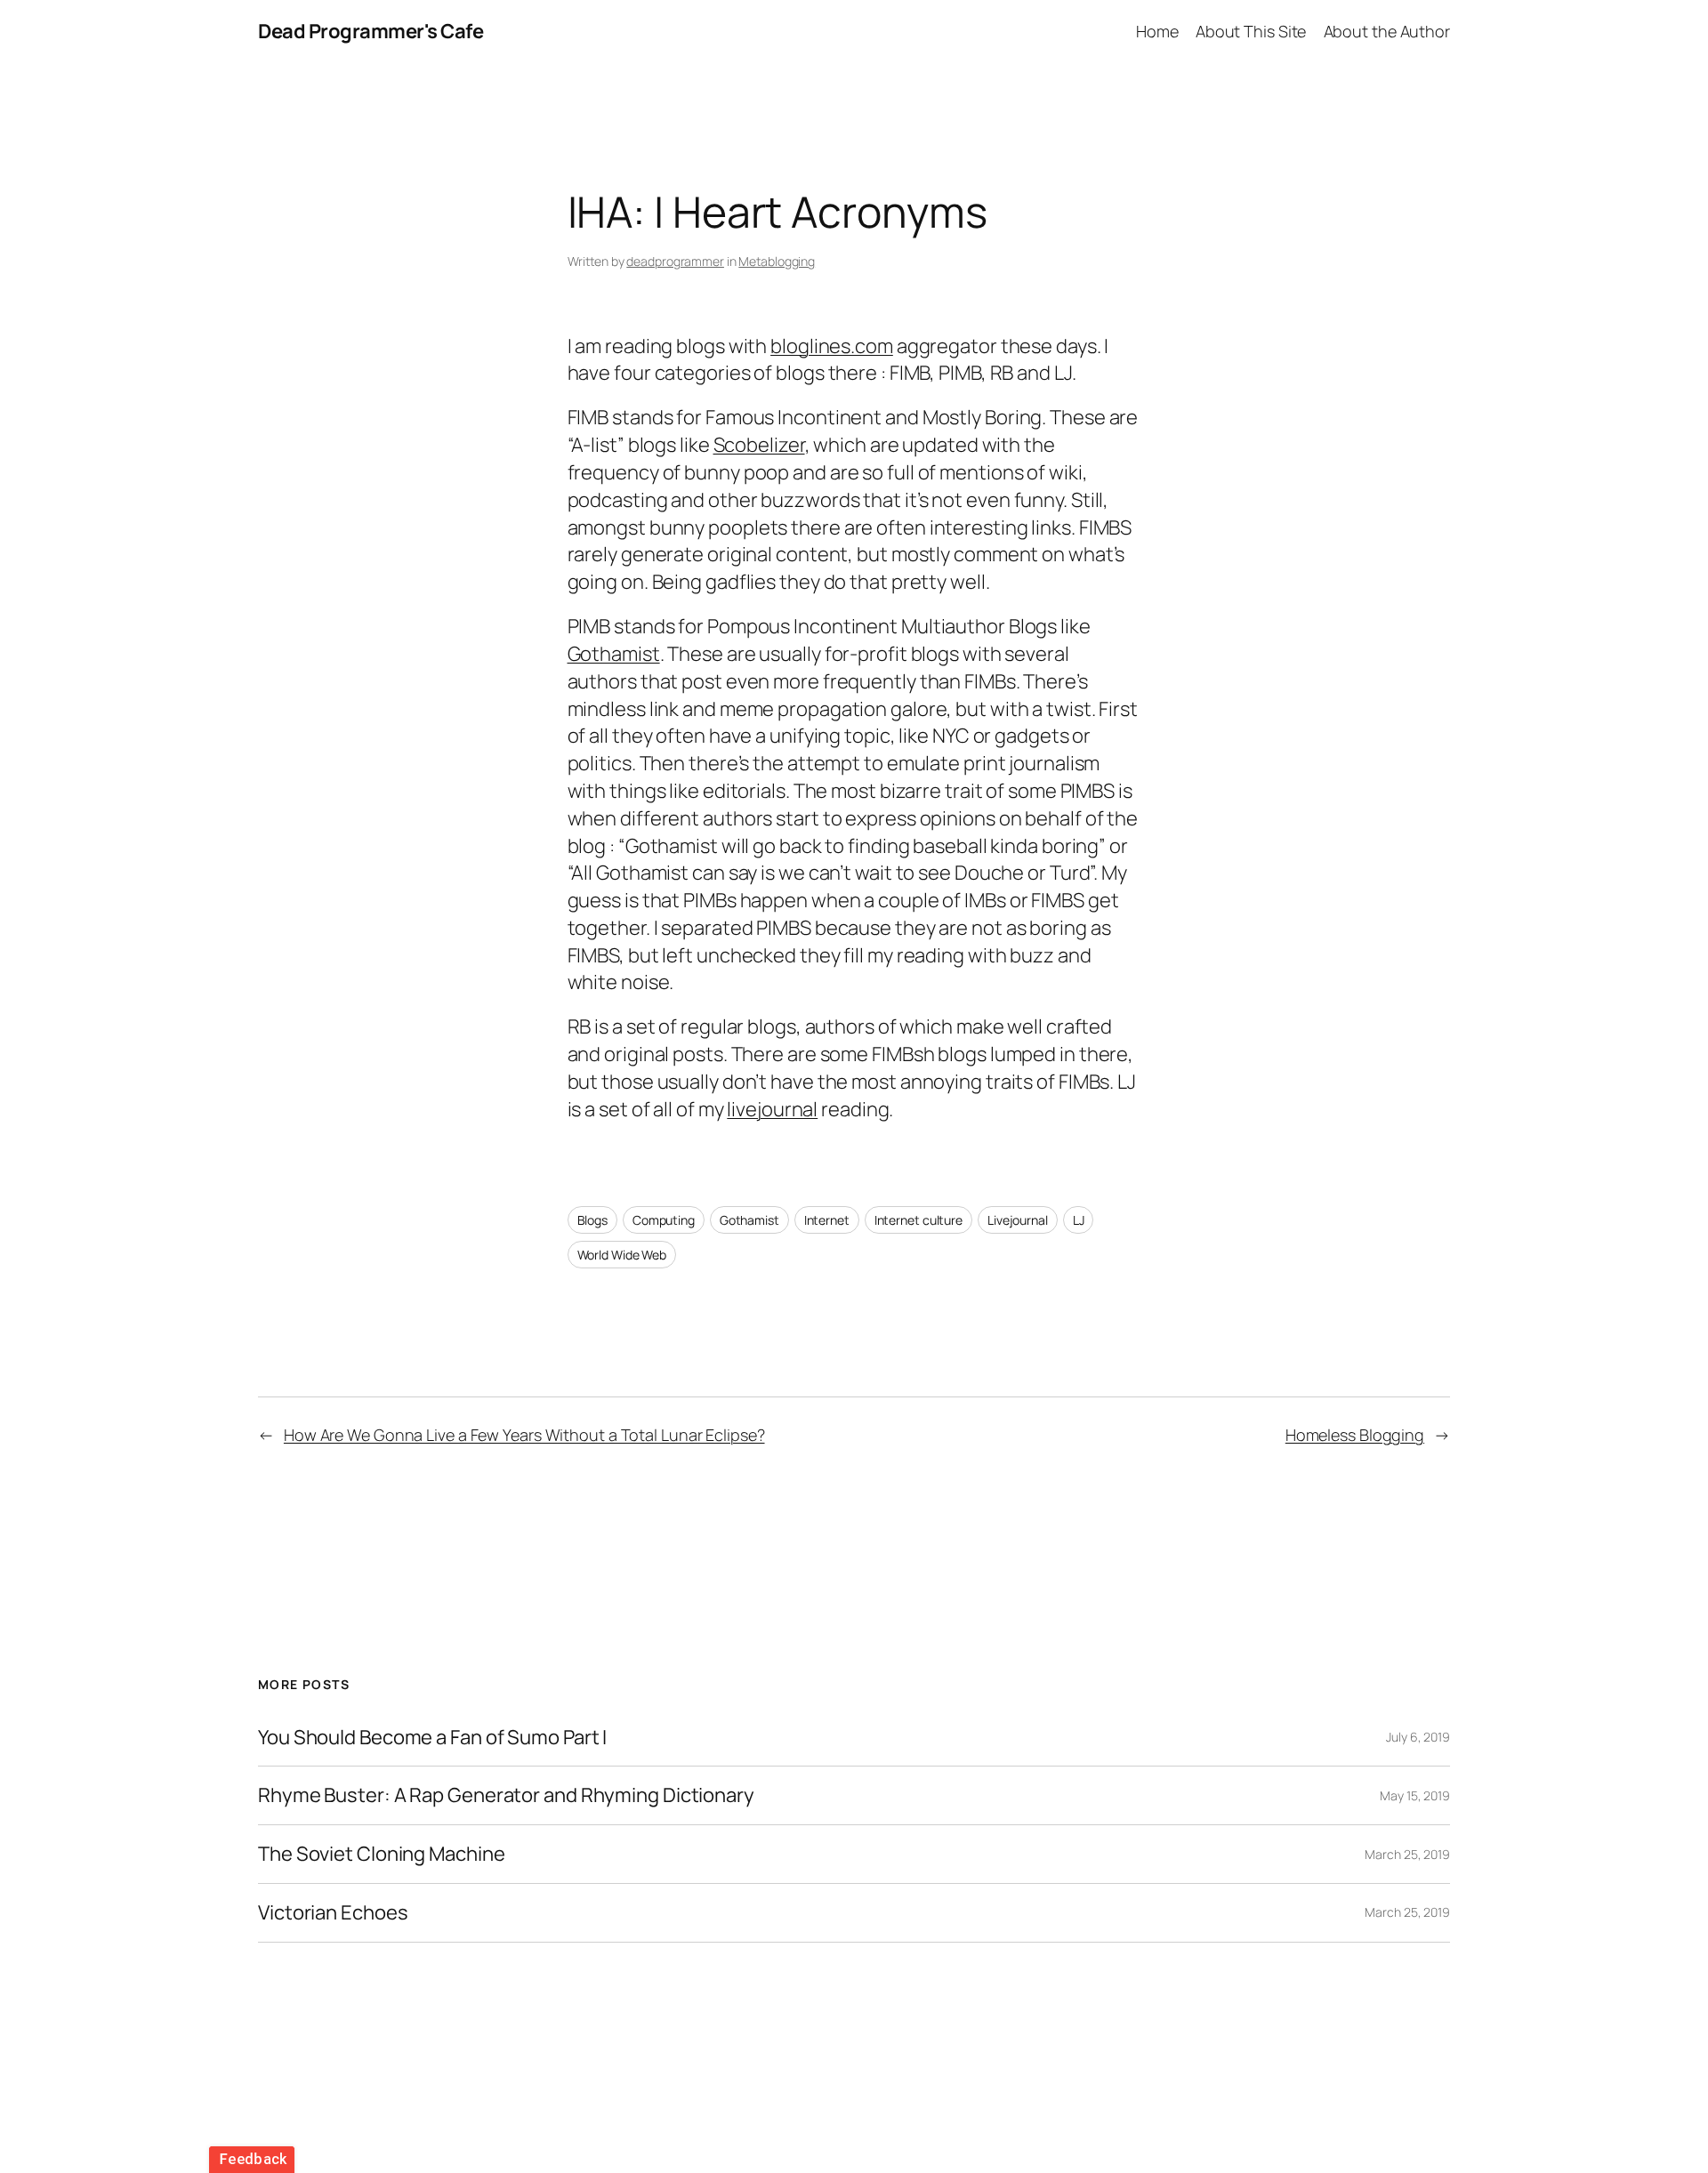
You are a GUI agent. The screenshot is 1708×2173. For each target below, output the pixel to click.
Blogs (593, 1220)
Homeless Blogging (1355, 1435)
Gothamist (614, 654)
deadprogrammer (675, 261)
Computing (664, 1220)
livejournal (772, 1109)
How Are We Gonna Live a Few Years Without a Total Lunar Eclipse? (524, 1435)
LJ (1079, 1220)
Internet (827, 1220)
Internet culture (918, 1220)
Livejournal (1018, 1220)
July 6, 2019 (1418, 1737)
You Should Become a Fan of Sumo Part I (432, 1738)
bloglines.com (832, 346)
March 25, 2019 (1407, 1854)
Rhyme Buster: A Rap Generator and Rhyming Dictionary (506, 1795)
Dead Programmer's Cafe (371, 31)
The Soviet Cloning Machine (381, 1854)
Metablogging (777, 261)
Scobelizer (759, 445)
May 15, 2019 (1415, 1795)
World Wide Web (622, 1255)
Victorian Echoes (333, 1913)
